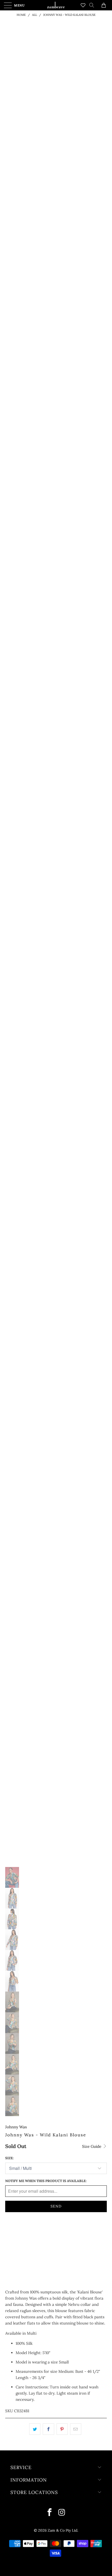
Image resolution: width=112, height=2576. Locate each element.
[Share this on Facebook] (48, 2429)
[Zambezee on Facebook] (50, 2513)
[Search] (94, 5)
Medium (36, 2230)
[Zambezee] (56, 5)
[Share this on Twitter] (35, 2429)
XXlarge (16, 2243)
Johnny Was (16, 2127)
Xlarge (77, 2230)
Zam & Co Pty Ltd (63, 2530)
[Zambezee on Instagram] (62, 2513)
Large (57, 2230)
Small (14, 2230)
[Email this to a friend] (76, 2429)
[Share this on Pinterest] (62, 2429)
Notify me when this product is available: (46, 2181)
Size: (9, 2158)
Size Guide (92, 2146)
